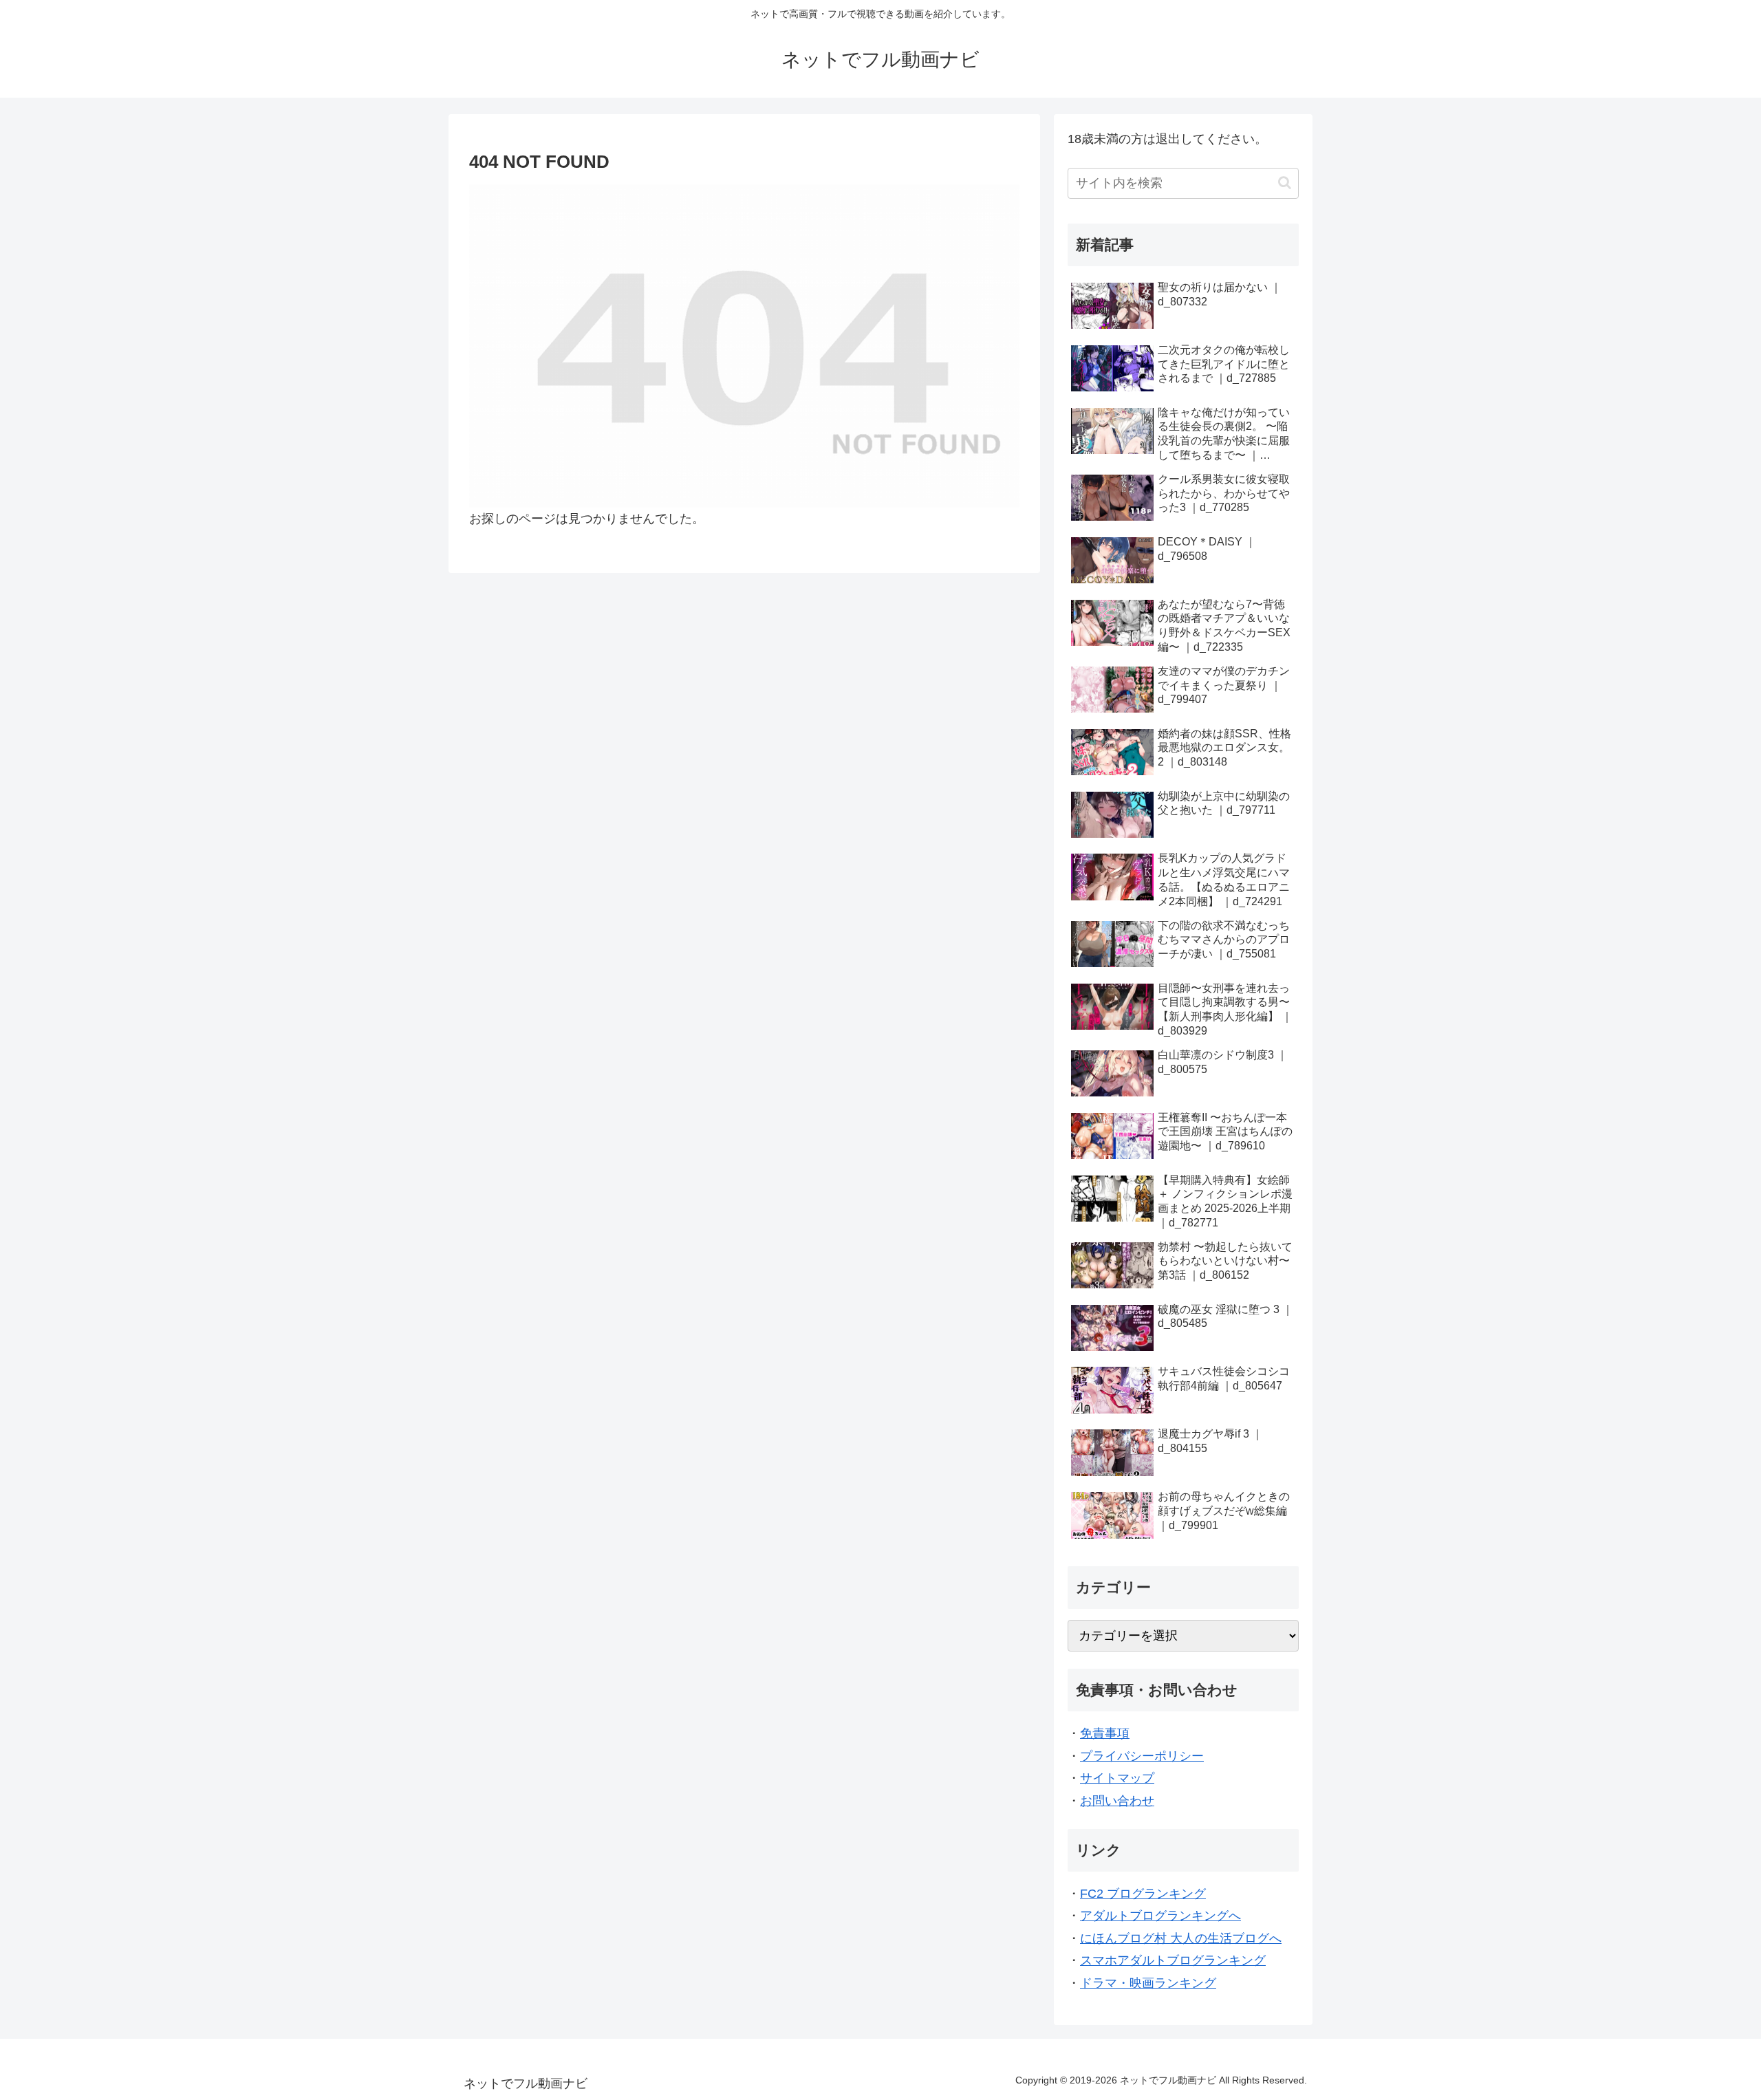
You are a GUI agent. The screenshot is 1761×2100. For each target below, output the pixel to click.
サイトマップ (1117, 1778)
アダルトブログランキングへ (1160, 1916)
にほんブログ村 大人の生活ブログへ (1181, 1938)
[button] (1285, 183)
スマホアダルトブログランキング (1173, 1960)
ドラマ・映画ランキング (1148, 1983)
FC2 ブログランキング (1143, 1894)
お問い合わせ (1117, 1801)
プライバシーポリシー (1142, 1756)
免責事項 (1105, 1733)
